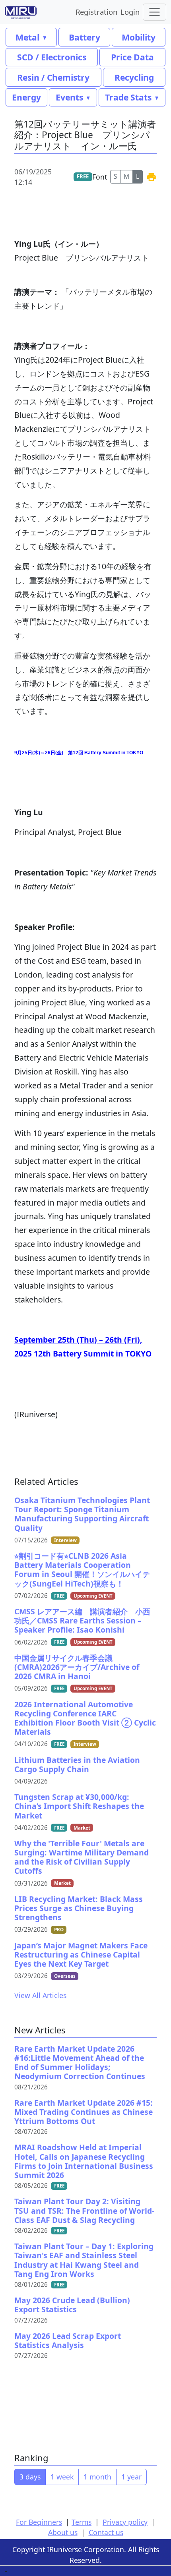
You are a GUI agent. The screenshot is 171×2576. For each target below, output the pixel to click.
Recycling (134, 77)
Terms (82, 2522)
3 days (30, 2477)
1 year (131, 2477)
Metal (27, 37)
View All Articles (40, 1995)
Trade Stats (128, 97)
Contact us (106, 2532)
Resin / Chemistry (53, 77)
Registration (96, 12)
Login (130, 12)
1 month (97, 2477)
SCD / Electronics (52, 57)
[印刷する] (151, 177)
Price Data (132, 57)
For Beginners (39, 2522)
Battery (85, 37)
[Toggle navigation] (154, 12)
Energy (26, 97)
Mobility (139, 37)
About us (63, 2532)
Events (69, 97)
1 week (62, 2477)
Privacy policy (125, 2522)
